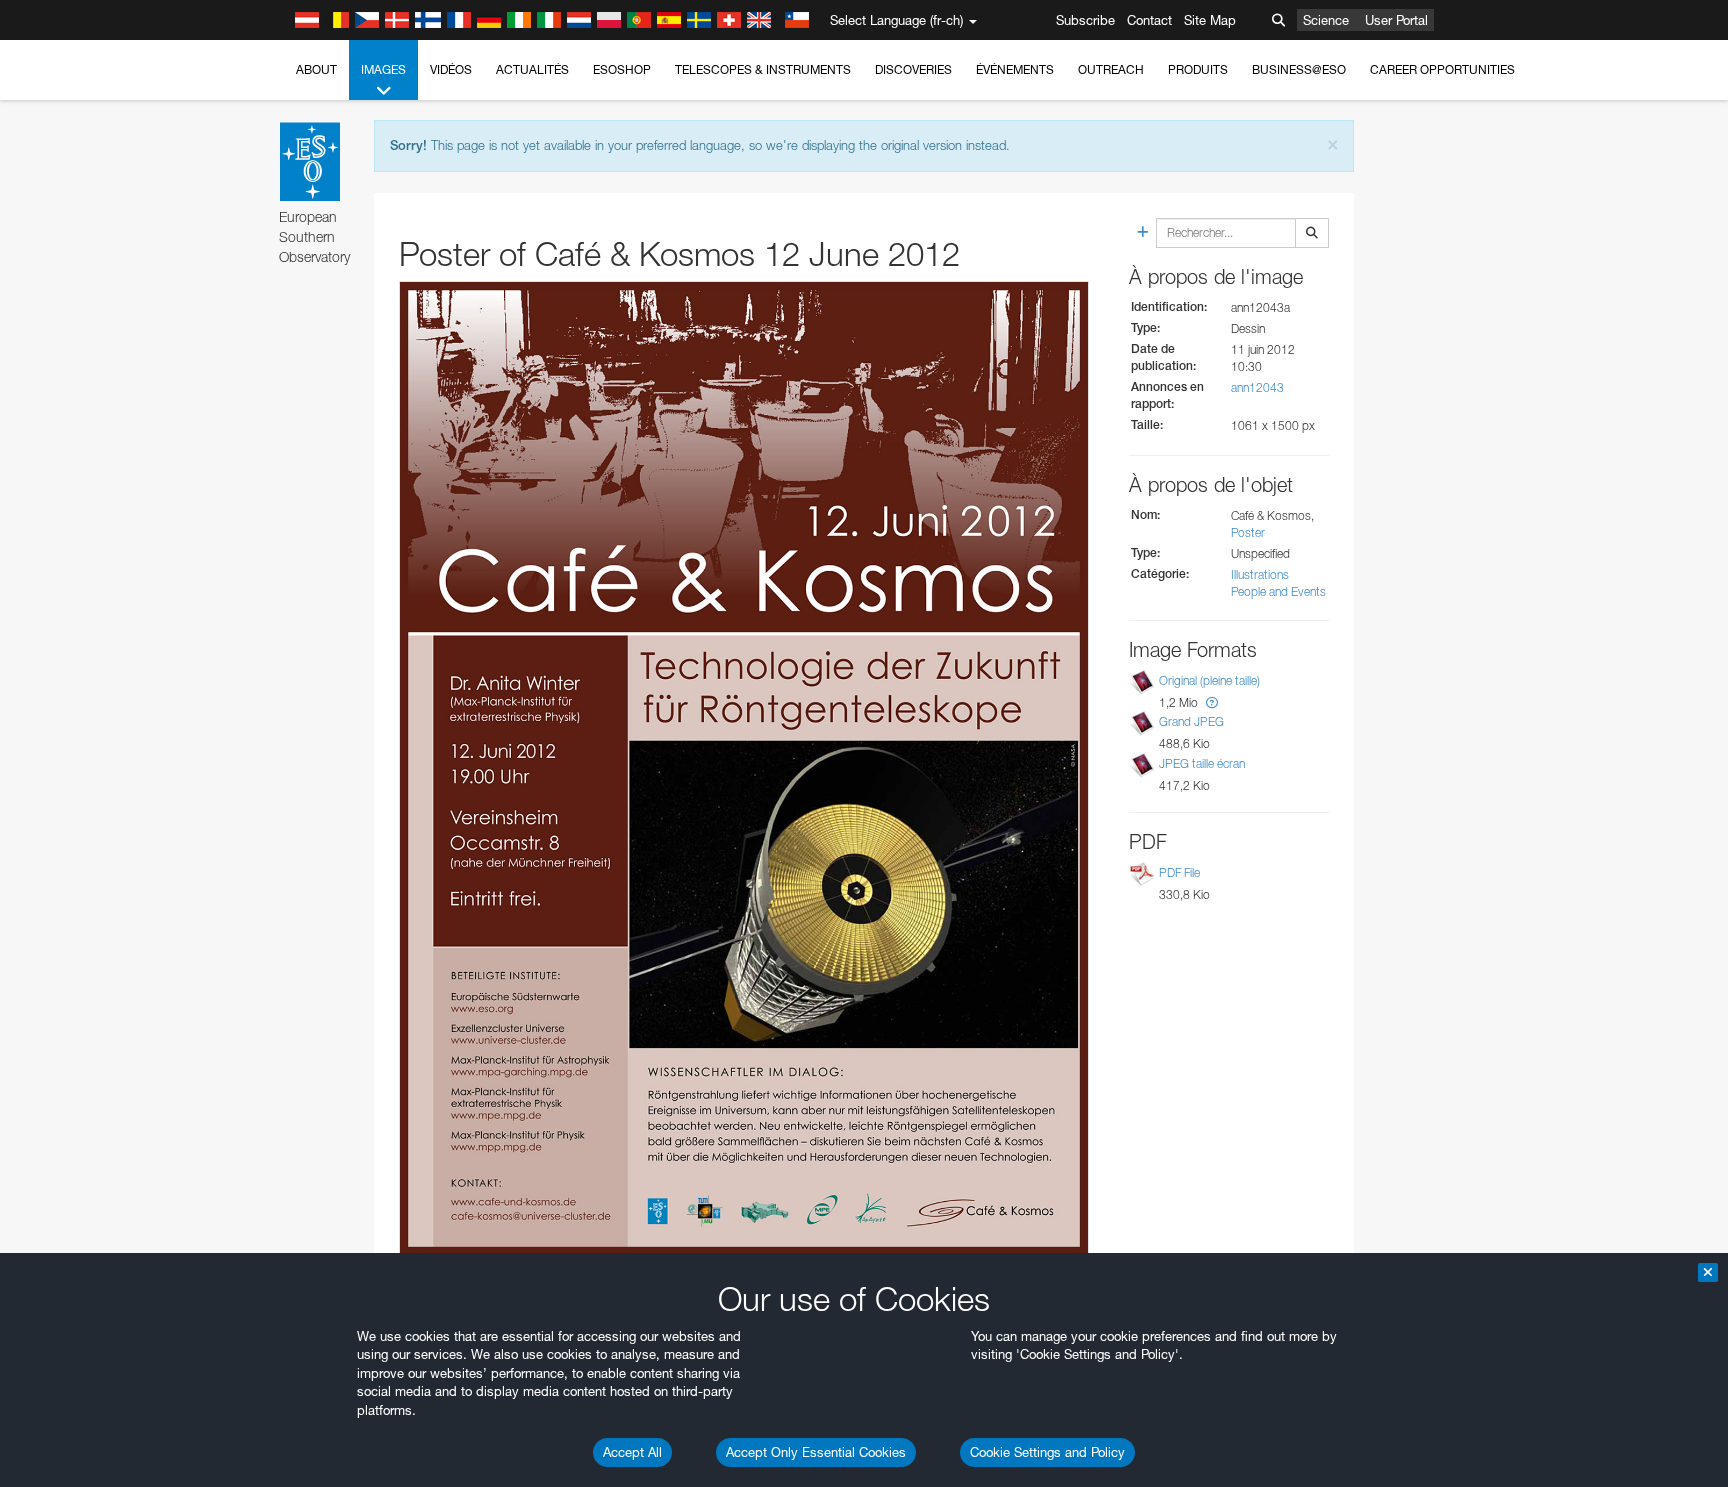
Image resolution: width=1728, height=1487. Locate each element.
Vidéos (451, 69)
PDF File (1179, 872)
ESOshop (622, 69)
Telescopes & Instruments (763, 69)
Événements (1015, 69)
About (316, 69)
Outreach (1111, 69)
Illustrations (1260, 574)
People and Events (1278, 591)
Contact (1149, 20)
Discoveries (913, 69)
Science (1326, 20)
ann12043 (1257, 387)
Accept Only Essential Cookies (816, 1452)
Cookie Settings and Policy (1047, 1452)
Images (383, 69)
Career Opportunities (1442, 69)
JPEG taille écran (1202, 763)
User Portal (1396, 20)
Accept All (632, 1452)
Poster (1248, 532)
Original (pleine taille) (1209, 680)
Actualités (532, 69)
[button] (1212, 702)
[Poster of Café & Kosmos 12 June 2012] (744, 768)
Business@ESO (1299, 69)
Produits (1198, 69)
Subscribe (1085, 20)
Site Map (1210, 20)
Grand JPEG (1191, 721)
